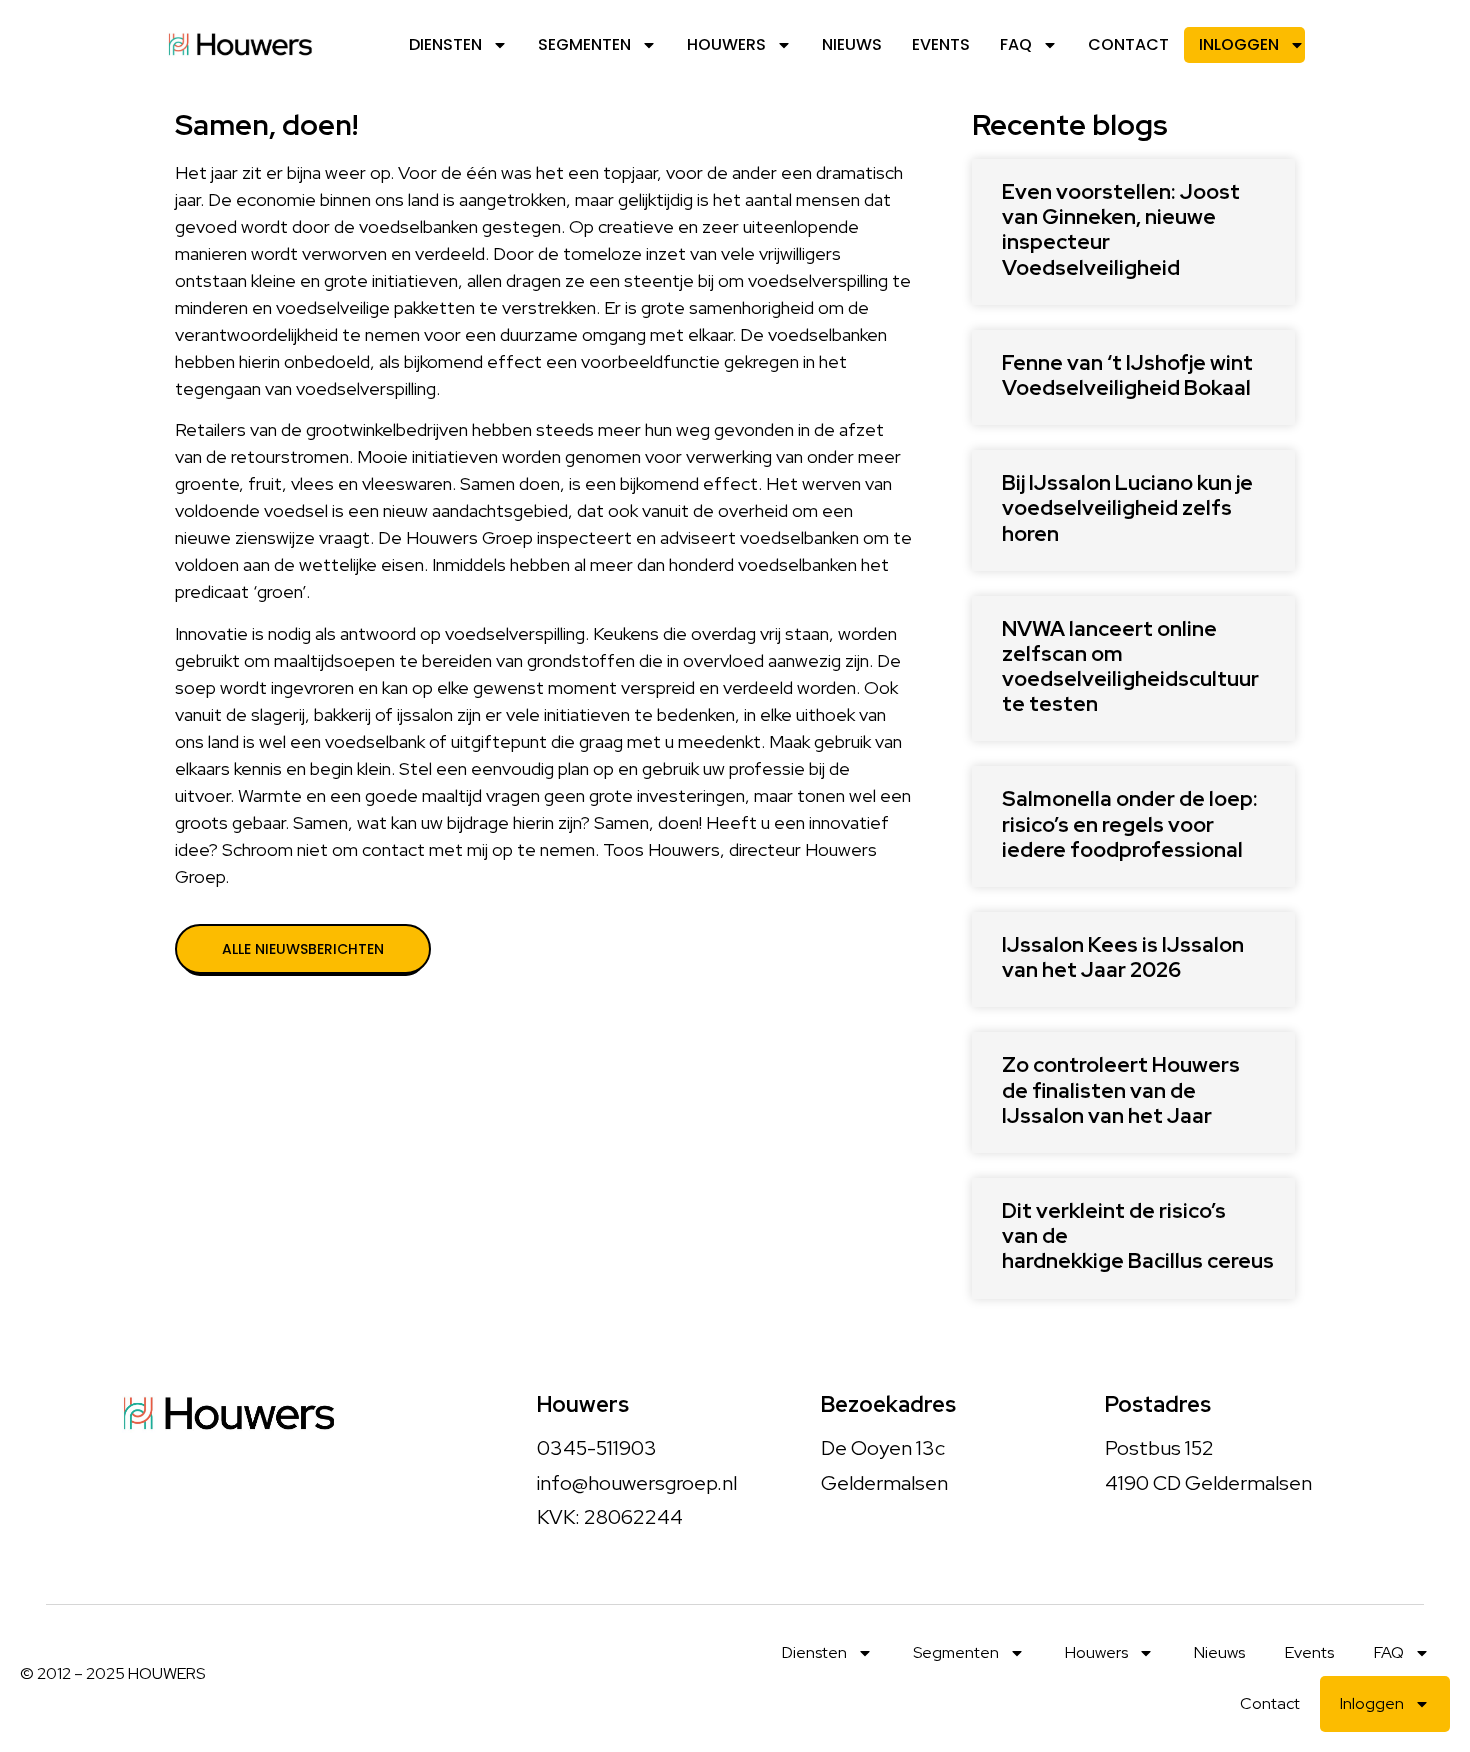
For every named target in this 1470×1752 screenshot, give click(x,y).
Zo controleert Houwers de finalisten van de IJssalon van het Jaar (1121, 1089)
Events (941, 44)
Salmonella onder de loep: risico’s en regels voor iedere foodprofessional (1130, 823)
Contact (1128, 44)
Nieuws (852, 44)
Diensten (445, 44)
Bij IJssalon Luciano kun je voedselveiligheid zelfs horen (1127, 507)
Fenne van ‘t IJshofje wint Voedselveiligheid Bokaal (1127, 375)
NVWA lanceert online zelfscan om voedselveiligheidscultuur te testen (1130, 666)
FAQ (1016, 44)
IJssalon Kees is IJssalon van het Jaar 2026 (1123, 957)
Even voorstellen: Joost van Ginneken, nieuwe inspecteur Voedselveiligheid (1121, 229)
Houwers (726, 44)
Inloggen (1239, 44)
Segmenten (584, 44)
